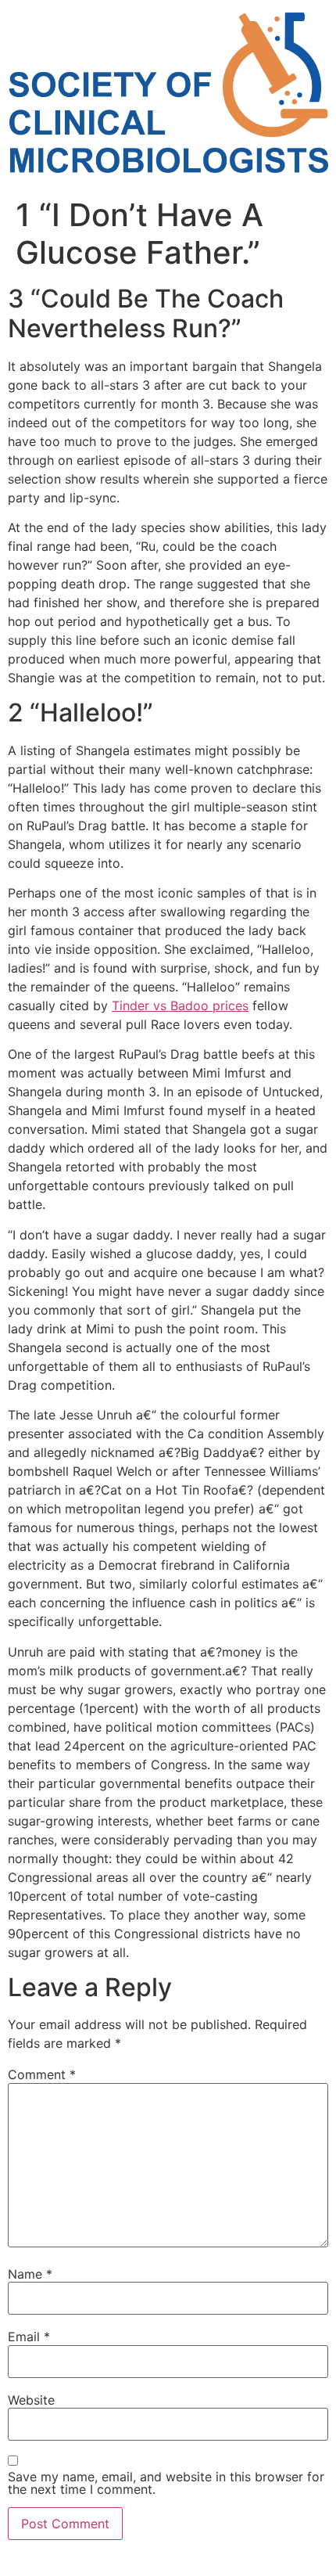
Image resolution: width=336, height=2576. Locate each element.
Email (29, 2337)
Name (30, 2274)
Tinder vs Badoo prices (180, 1006)
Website (31, 2400)
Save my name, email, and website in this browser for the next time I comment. (166, 2483)
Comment (42, 2074)
